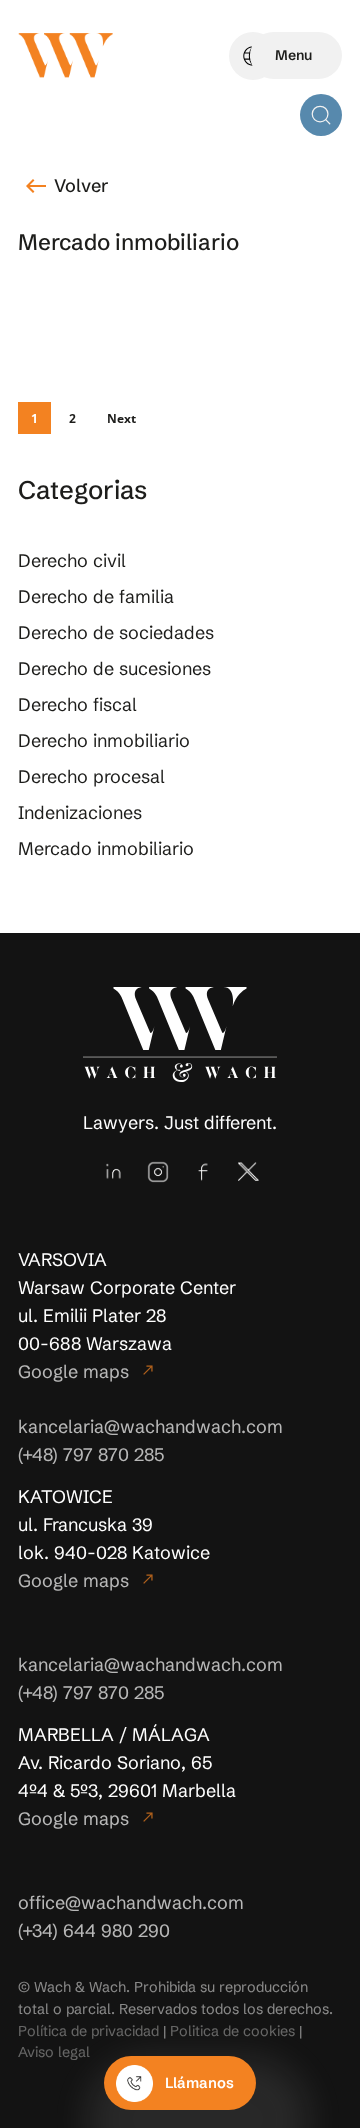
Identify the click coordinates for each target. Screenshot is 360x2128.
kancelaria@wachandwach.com (150, 1426)
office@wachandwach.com (131, 1902)
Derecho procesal (91, 776)
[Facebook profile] (203, 1172)
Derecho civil (72, 560)
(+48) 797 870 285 (91, 1454)
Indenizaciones (80, 812)
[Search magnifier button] (321, 115)
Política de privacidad (88, 2031)
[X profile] (248, 1172)
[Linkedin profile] (113, 1172)
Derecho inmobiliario (104, 740)
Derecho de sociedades (116, 632)
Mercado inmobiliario (106, 848)
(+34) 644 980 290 (94, 1930)
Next (121, 418)
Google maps (87, 1371)
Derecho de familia (96, 596)
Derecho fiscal (77, 704)
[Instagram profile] (158, 1172)
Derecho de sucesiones (114, 668)
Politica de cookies (232, 2031)
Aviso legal (54, 2052)
